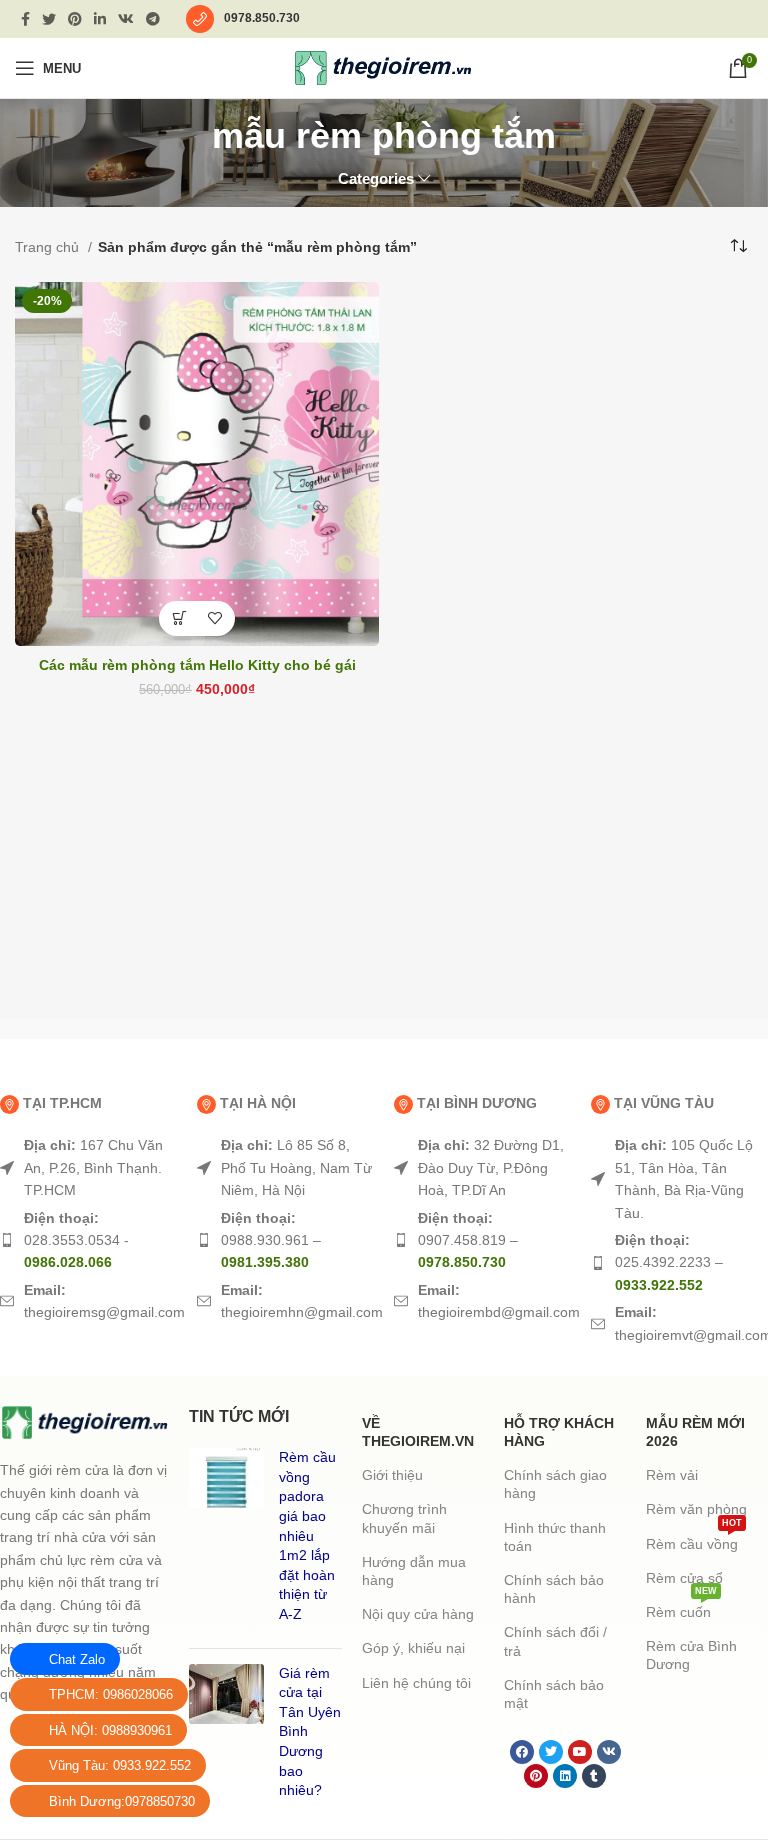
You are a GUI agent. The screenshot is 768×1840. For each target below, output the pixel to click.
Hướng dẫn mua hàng (414, 1571)
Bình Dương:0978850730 (122, 1801)
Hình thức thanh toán (555, 1537)
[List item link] (88, 1167)
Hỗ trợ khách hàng (559, 1432)
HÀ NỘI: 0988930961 (110, 1730)
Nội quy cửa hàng (418, 1614)
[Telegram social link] (153, 19)
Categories (376, 178)
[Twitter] (551, 1752)
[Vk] (609, 1752)
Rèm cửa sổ (684, 1578)
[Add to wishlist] (214, 618)
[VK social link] (126, 19)
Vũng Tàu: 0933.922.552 (120, 1765)
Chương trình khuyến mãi (404, 1518)
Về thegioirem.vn (418, 1432)
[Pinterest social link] (75, 19)
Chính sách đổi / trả (555, 1641)
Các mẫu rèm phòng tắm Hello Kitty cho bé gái (197, 665)
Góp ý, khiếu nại (413, 1648)
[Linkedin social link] (100, 19)
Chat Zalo (77, 1659)
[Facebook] (522, 1752)
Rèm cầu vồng (694, 1539)
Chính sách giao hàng (555, 1484)
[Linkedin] (565, 1776)
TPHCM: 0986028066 (111, 1694)
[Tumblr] (594, 1776)
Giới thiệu (392, 1475)
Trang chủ (49, 247)
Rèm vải (672, 1475)
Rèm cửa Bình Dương (691, 1655)
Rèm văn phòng (696, 1509)
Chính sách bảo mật (554, 1694)
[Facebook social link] (25, 19)
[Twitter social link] (49, 19)
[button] (179, 618)
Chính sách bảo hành (554, 1589)
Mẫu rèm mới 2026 (695, 1432)
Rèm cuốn (681, 1607)
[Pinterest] (536, 1776)
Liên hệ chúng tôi (416, 1683)
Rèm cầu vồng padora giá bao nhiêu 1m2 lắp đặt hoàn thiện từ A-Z (307, 1535)
